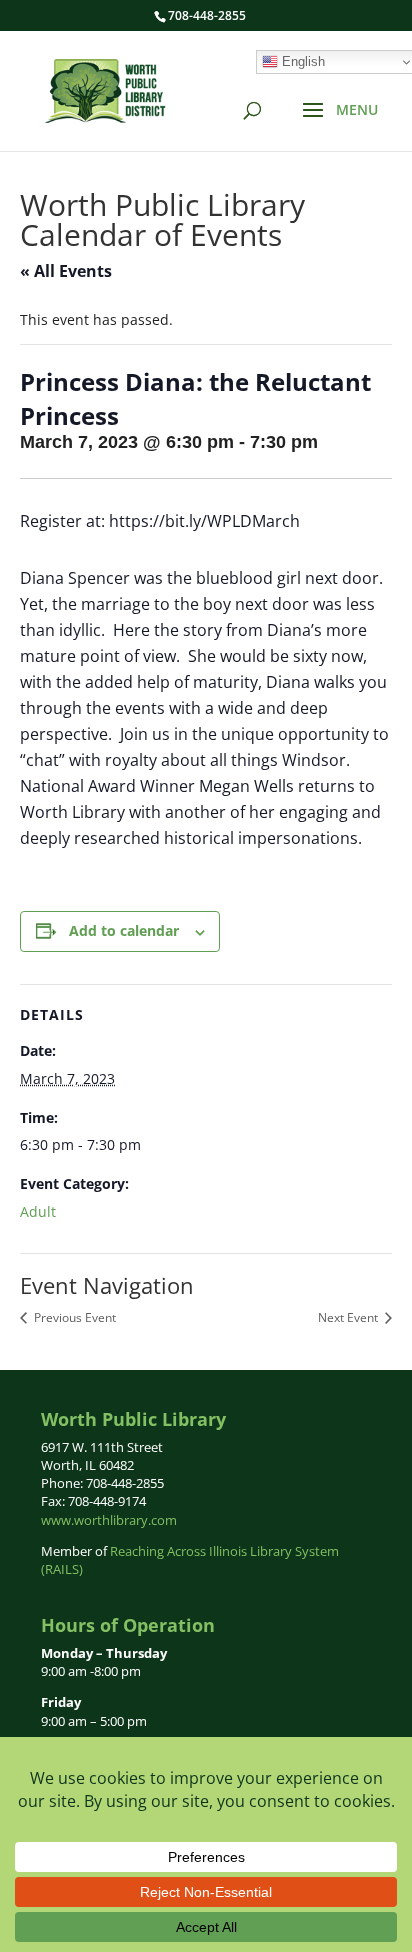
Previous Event (73, 1317)
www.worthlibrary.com (109, 1520)
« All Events (66, 271)
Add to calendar (124, 930)
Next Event (349, 1317)
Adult (38, 1211)
